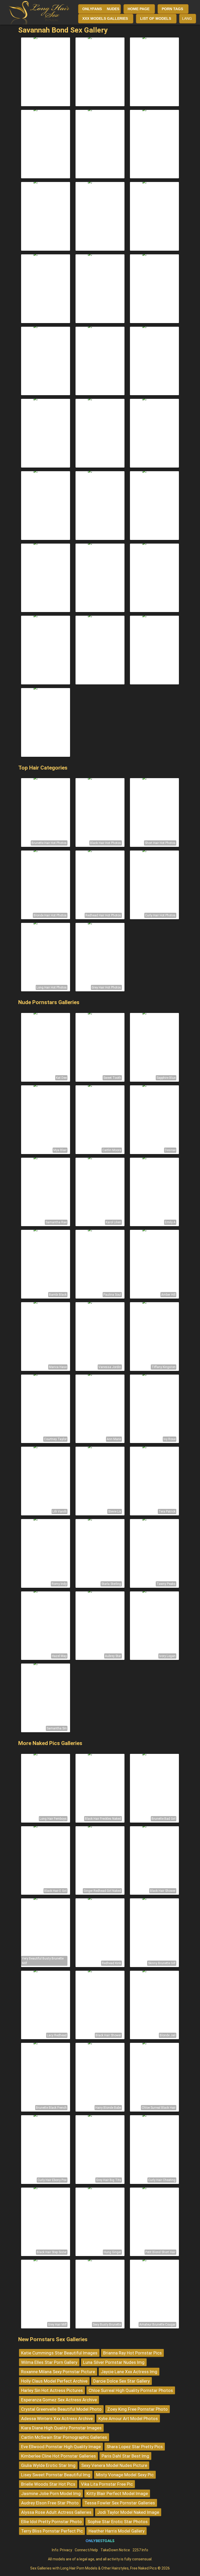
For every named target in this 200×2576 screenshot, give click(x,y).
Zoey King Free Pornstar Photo (137, 2409)
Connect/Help (86, 2550)
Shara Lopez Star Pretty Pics (135, 2447)
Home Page (139, 9)
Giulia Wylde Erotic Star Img (48, 2465)
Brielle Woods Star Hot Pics (48, 2484)
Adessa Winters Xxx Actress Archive (57, 2418)
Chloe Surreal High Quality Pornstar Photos (131, 2390)
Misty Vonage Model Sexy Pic (125, 2475)
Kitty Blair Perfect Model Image (117, 2493)
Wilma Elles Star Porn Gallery (49, 2362)
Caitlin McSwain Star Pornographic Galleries (64, 2437)
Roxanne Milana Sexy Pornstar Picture (58, 2372)
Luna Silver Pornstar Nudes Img (114, 2362)
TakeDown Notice (115, 2550)
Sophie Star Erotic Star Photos (118, 2522)
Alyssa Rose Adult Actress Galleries (56, 2512)
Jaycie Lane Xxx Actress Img (129, 2372)
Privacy (66, 2550)
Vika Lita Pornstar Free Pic (107, 2484)
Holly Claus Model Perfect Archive (54, 2381)
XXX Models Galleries (105, 18)
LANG (187, 18)
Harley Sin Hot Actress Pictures (52, 2390)
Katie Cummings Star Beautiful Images (59, 2353)
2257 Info (140, 2550)
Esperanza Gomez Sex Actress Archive (59, 2400)
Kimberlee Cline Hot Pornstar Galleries (58, 2456)
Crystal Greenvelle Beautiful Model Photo (61, 2409)
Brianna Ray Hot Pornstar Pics (132, 2353)
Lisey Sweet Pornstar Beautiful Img (56, 2475)
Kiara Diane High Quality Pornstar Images (61, 2428)
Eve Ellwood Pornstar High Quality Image (61, 2447)
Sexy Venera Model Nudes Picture (114, 2465)
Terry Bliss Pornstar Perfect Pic (52, 2531)
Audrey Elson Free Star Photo (50, 2503)
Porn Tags (172, 9)
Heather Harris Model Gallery (117, 2531)
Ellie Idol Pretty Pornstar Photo (51, 2522)
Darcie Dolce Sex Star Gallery (121, 2381)
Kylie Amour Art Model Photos (128, 2418)
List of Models (156, 18)
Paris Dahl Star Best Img (125, 2456)
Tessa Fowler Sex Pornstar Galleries (120, 2503)
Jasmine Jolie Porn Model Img (51, 2493)
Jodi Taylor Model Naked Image (128, 2512)
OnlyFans (92, 9)
